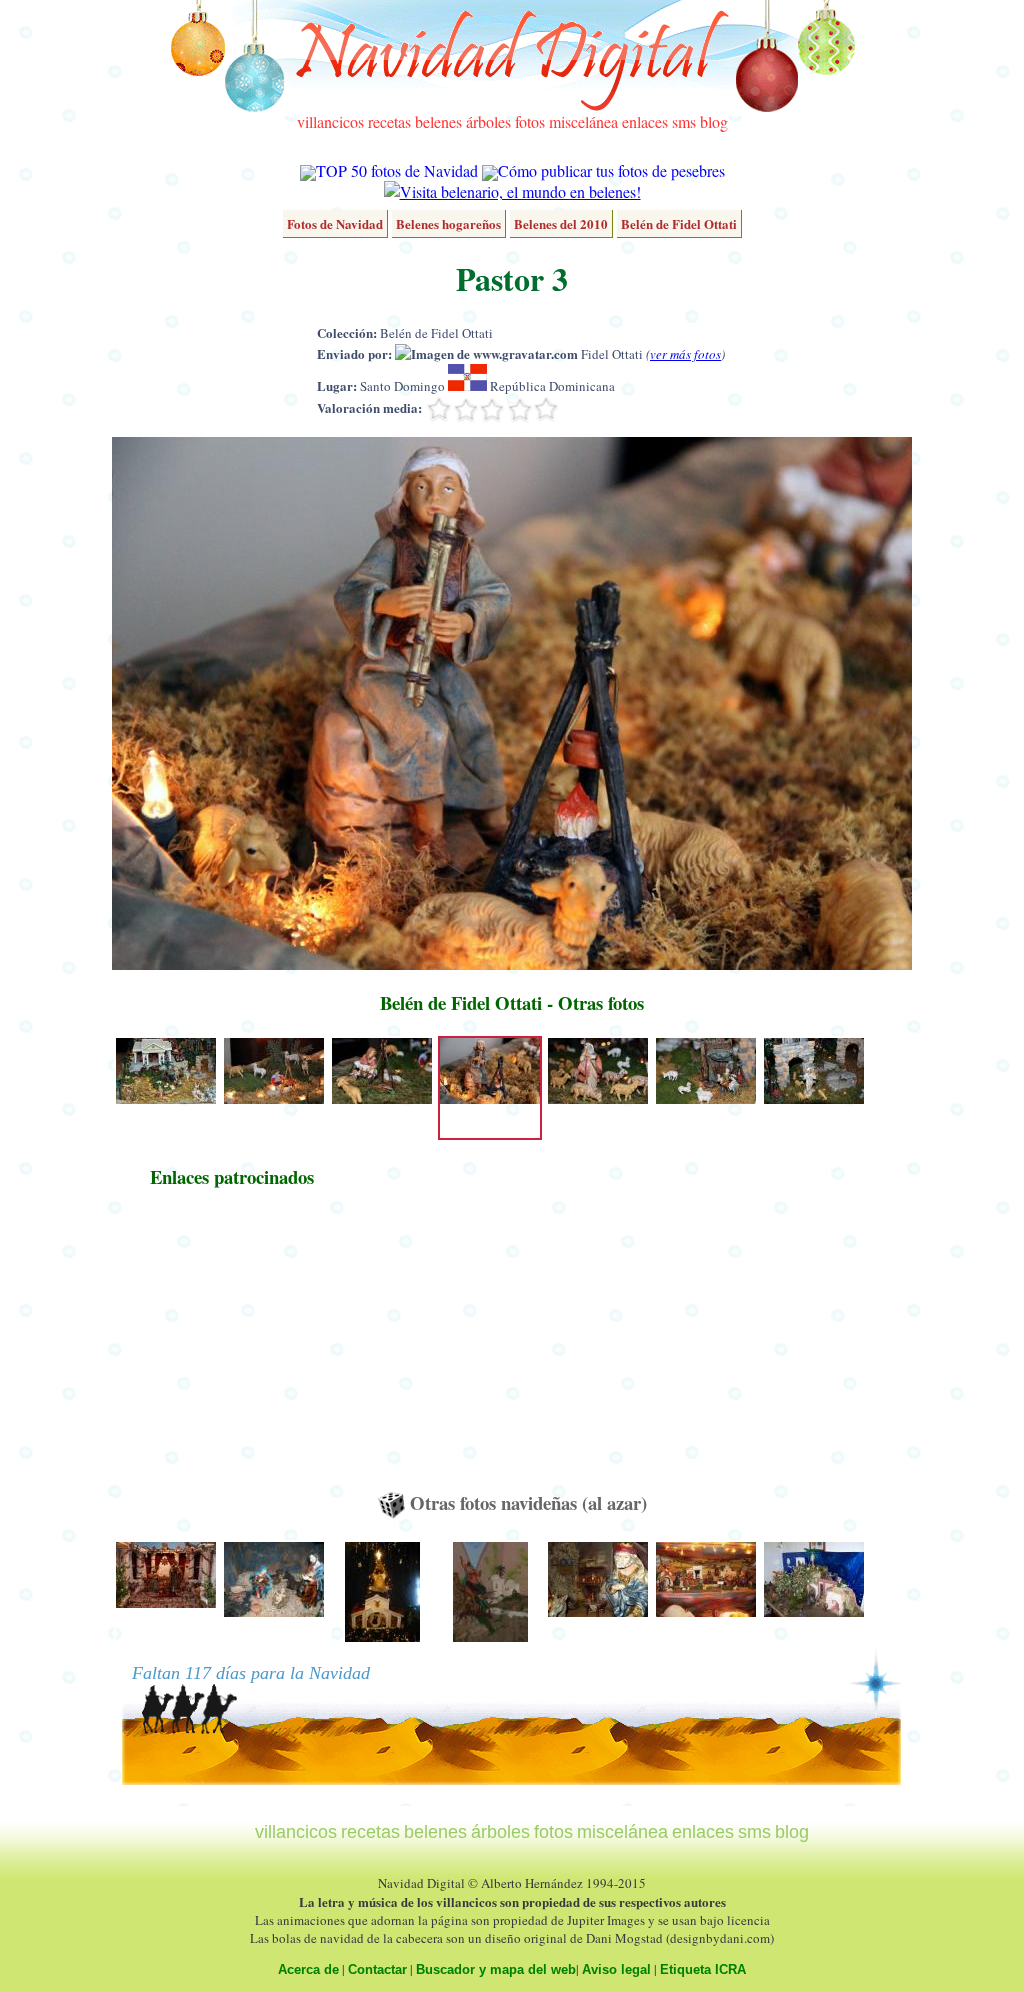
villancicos (330, 121)
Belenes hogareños (448, 223)
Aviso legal (616, 1969)
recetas (389, 121)
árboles (488, 121)
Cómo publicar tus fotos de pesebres (611, 170)
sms (684, 121)
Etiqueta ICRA (703, 1969)
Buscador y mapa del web (496, 1969)
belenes (438, 121)
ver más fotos (685, 354)
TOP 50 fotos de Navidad (397, 170)
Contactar (377, 1969)
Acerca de (308, 1969)
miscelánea (583, 121)
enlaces (645, 121)
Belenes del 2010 (561, 223)
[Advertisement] (232, 1349)
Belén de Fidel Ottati (679, 223)
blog (714, 121)
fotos (530, 121)
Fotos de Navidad (335, 223)
